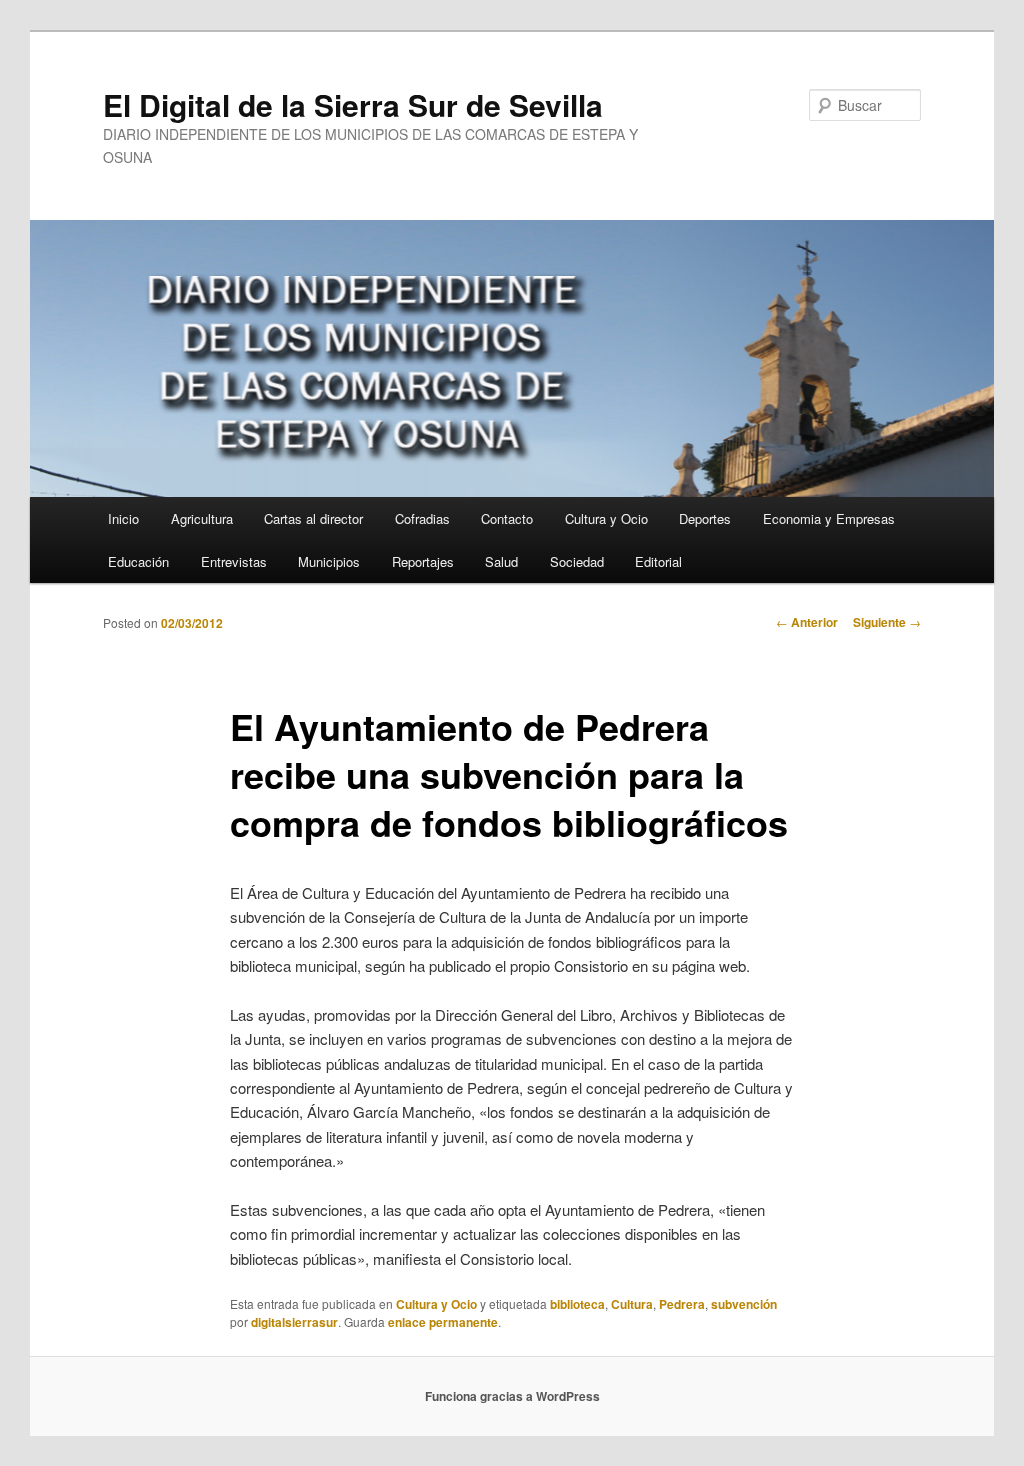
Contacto (507, 518)
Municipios (329, 561)
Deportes (705, 518)
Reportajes (423, 561)
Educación (138, 561)
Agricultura (202, 518)
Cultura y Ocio (606, 518)
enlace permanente (443, 1322)
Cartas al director (313, 518)
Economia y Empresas (829, 518)
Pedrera (682, 1304)
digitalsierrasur (294, 1322)
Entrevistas (234, 561)
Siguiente (887, 622)
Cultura (632, 1304)
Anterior (807, 622)
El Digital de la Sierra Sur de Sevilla (353, 104)
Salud (501, 561)
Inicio (123, 518)
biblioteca (577, 1304)
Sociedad (577, 561)
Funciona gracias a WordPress (512, 1396)
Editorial (658, 561)
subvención (744, 1304)
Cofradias (422, 518)
